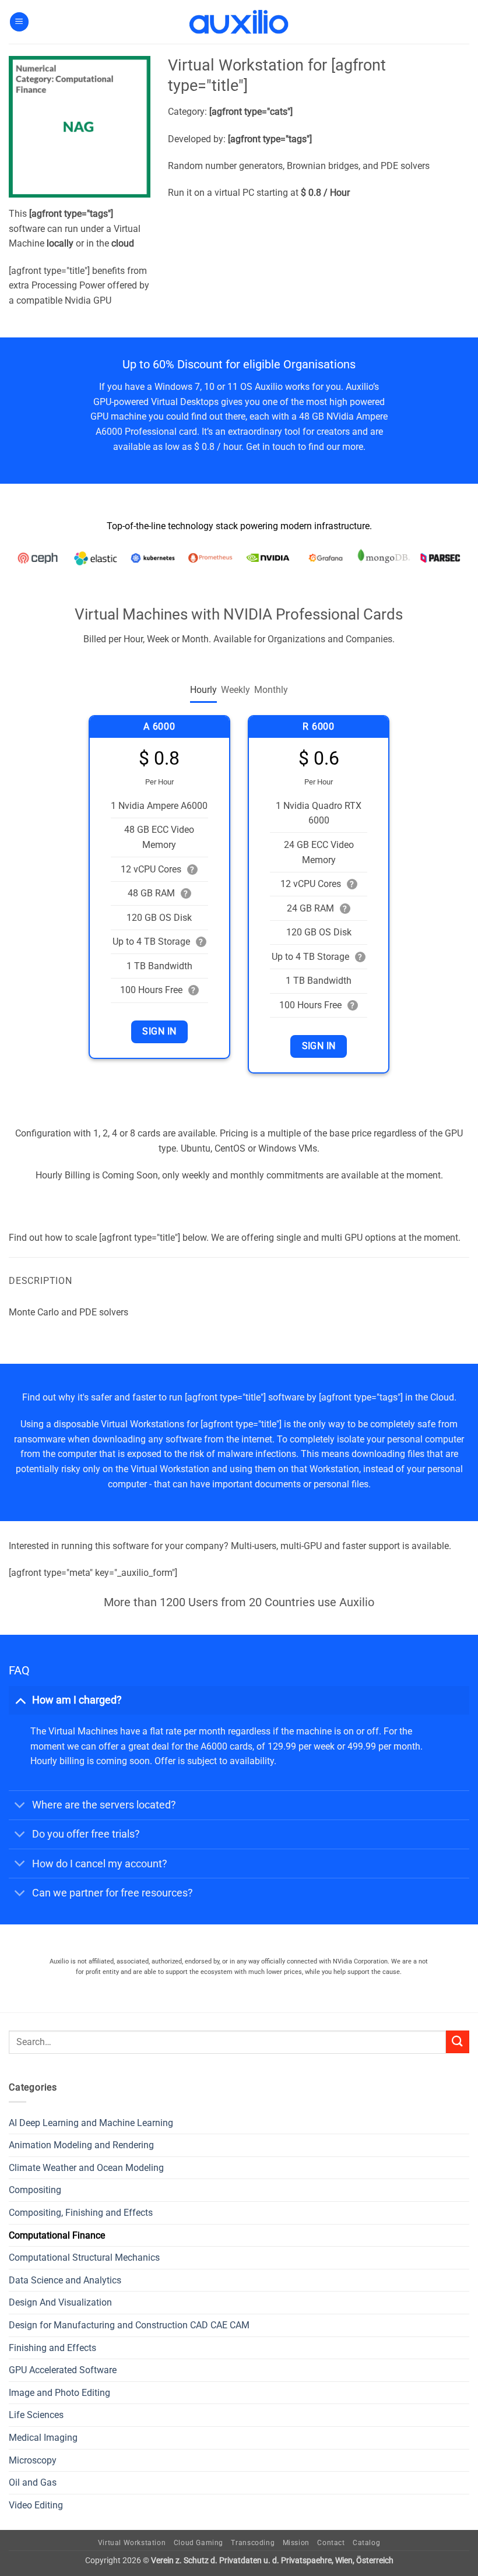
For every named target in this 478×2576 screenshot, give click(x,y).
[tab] (203, 690)
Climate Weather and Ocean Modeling (86, 2168)
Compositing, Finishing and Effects (81, 2213)
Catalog (366, 2543)
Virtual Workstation (132, 2543)
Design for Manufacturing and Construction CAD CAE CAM (129, 2325)
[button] (19, 22)
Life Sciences (36, 2415)
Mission (296, 2543)
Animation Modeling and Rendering (81, 2145)
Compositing (35, 2190)
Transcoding (253, 2543)
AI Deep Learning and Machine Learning (91, 2123)
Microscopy (33, 2460)
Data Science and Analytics (65, 2280)
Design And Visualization (60, 2302)
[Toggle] (20, 1700)
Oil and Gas (33, 2482)
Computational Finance (57, 2235)
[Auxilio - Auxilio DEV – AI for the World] (239, 22)
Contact (331, 2543)
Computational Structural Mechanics (84, 2257)
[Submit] (458, 2042)
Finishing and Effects (52, 2348)
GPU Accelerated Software (63, 2370)
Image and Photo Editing (59, 2393)
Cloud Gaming (198, 2543)
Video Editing (36, 2505)
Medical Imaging (43, 2438)
